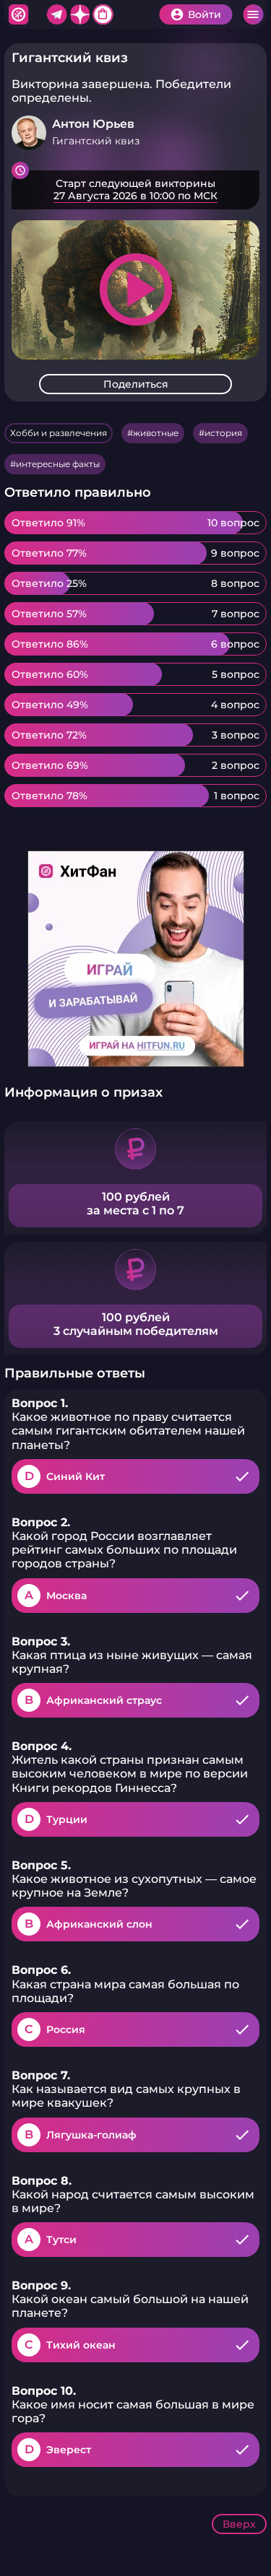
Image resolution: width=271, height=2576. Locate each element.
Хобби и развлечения (59, 433)
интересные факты (58, 464)
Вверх (239, 2524)
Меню (253, 14)
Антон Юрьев (93, 124)
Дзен (79, 14)
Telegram (56, 14)
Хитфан (18, 14)
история (223, 433)
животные (156, 433)
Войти (205, 14)
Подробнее (135, 190)
